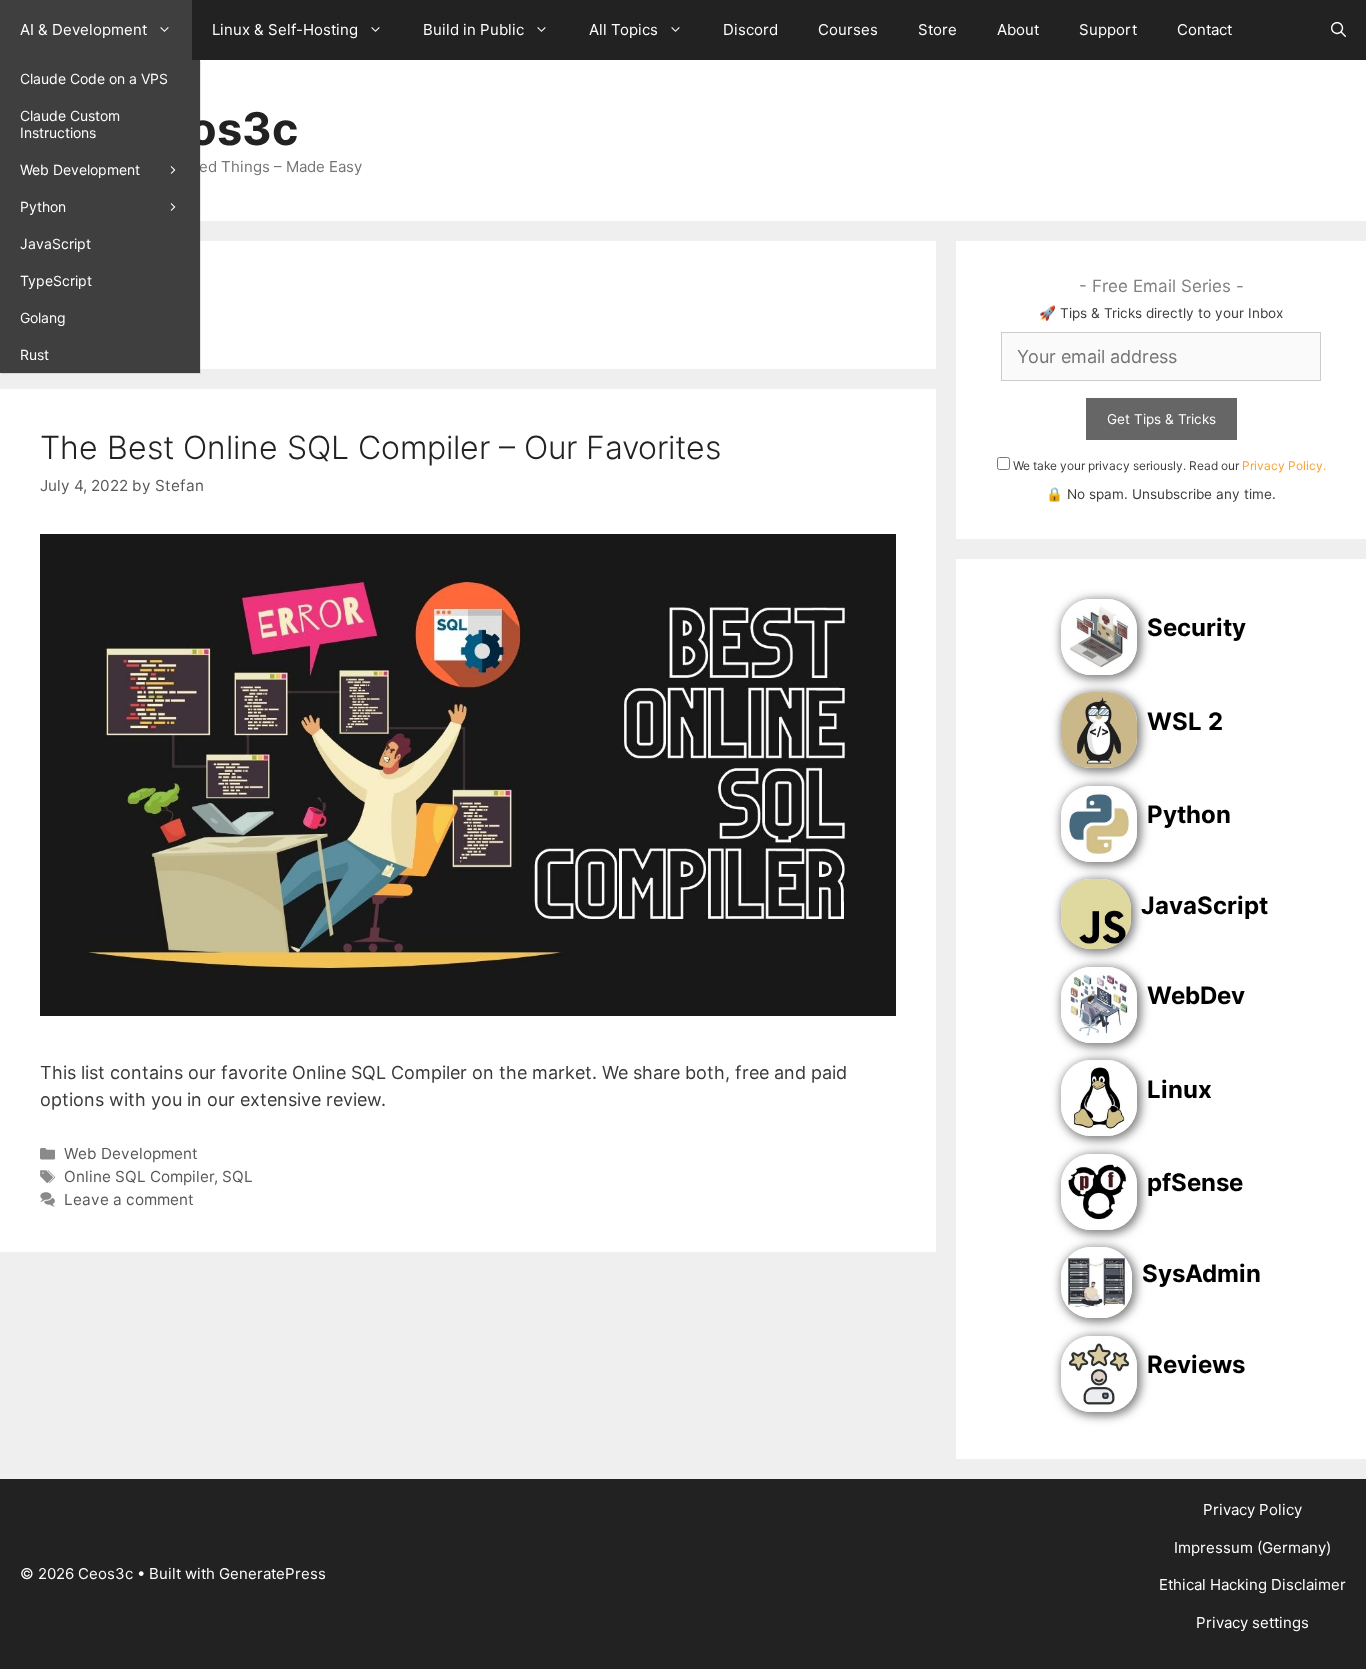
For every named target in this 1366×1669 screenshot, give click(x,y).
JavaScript (55, 243)
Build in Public (473, 29)
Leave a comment (129, 1199)
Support (1108, 29)
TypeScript (56, 280)
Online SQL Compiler (139, 1176)
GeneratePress (272, 1573)
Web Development (80, 169)
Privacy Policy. (1284, 465)
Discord (750, 29)
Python (43, 206)
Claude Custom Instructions (70, 124)
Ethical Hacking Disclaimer (1252, 1584)
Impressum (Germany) (1252, 1547)
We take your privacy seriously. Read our (1168, 465)
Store (937, 29)
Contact (1204, 29)
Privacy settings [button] (1252, 1622)
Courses (848, 29)
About (1018, 29)
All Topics (623, 29)
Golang (43, 317)
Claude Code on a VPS (94, 78)
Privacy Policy (1252, 1509)
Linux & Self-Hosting (285, 29)
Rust (34, 354)
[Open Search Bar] (1338, 30)
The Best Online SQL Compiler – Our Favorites (380, 447)
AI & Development (83, 29)
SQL (237, 1176)
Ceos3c (213, 128)
